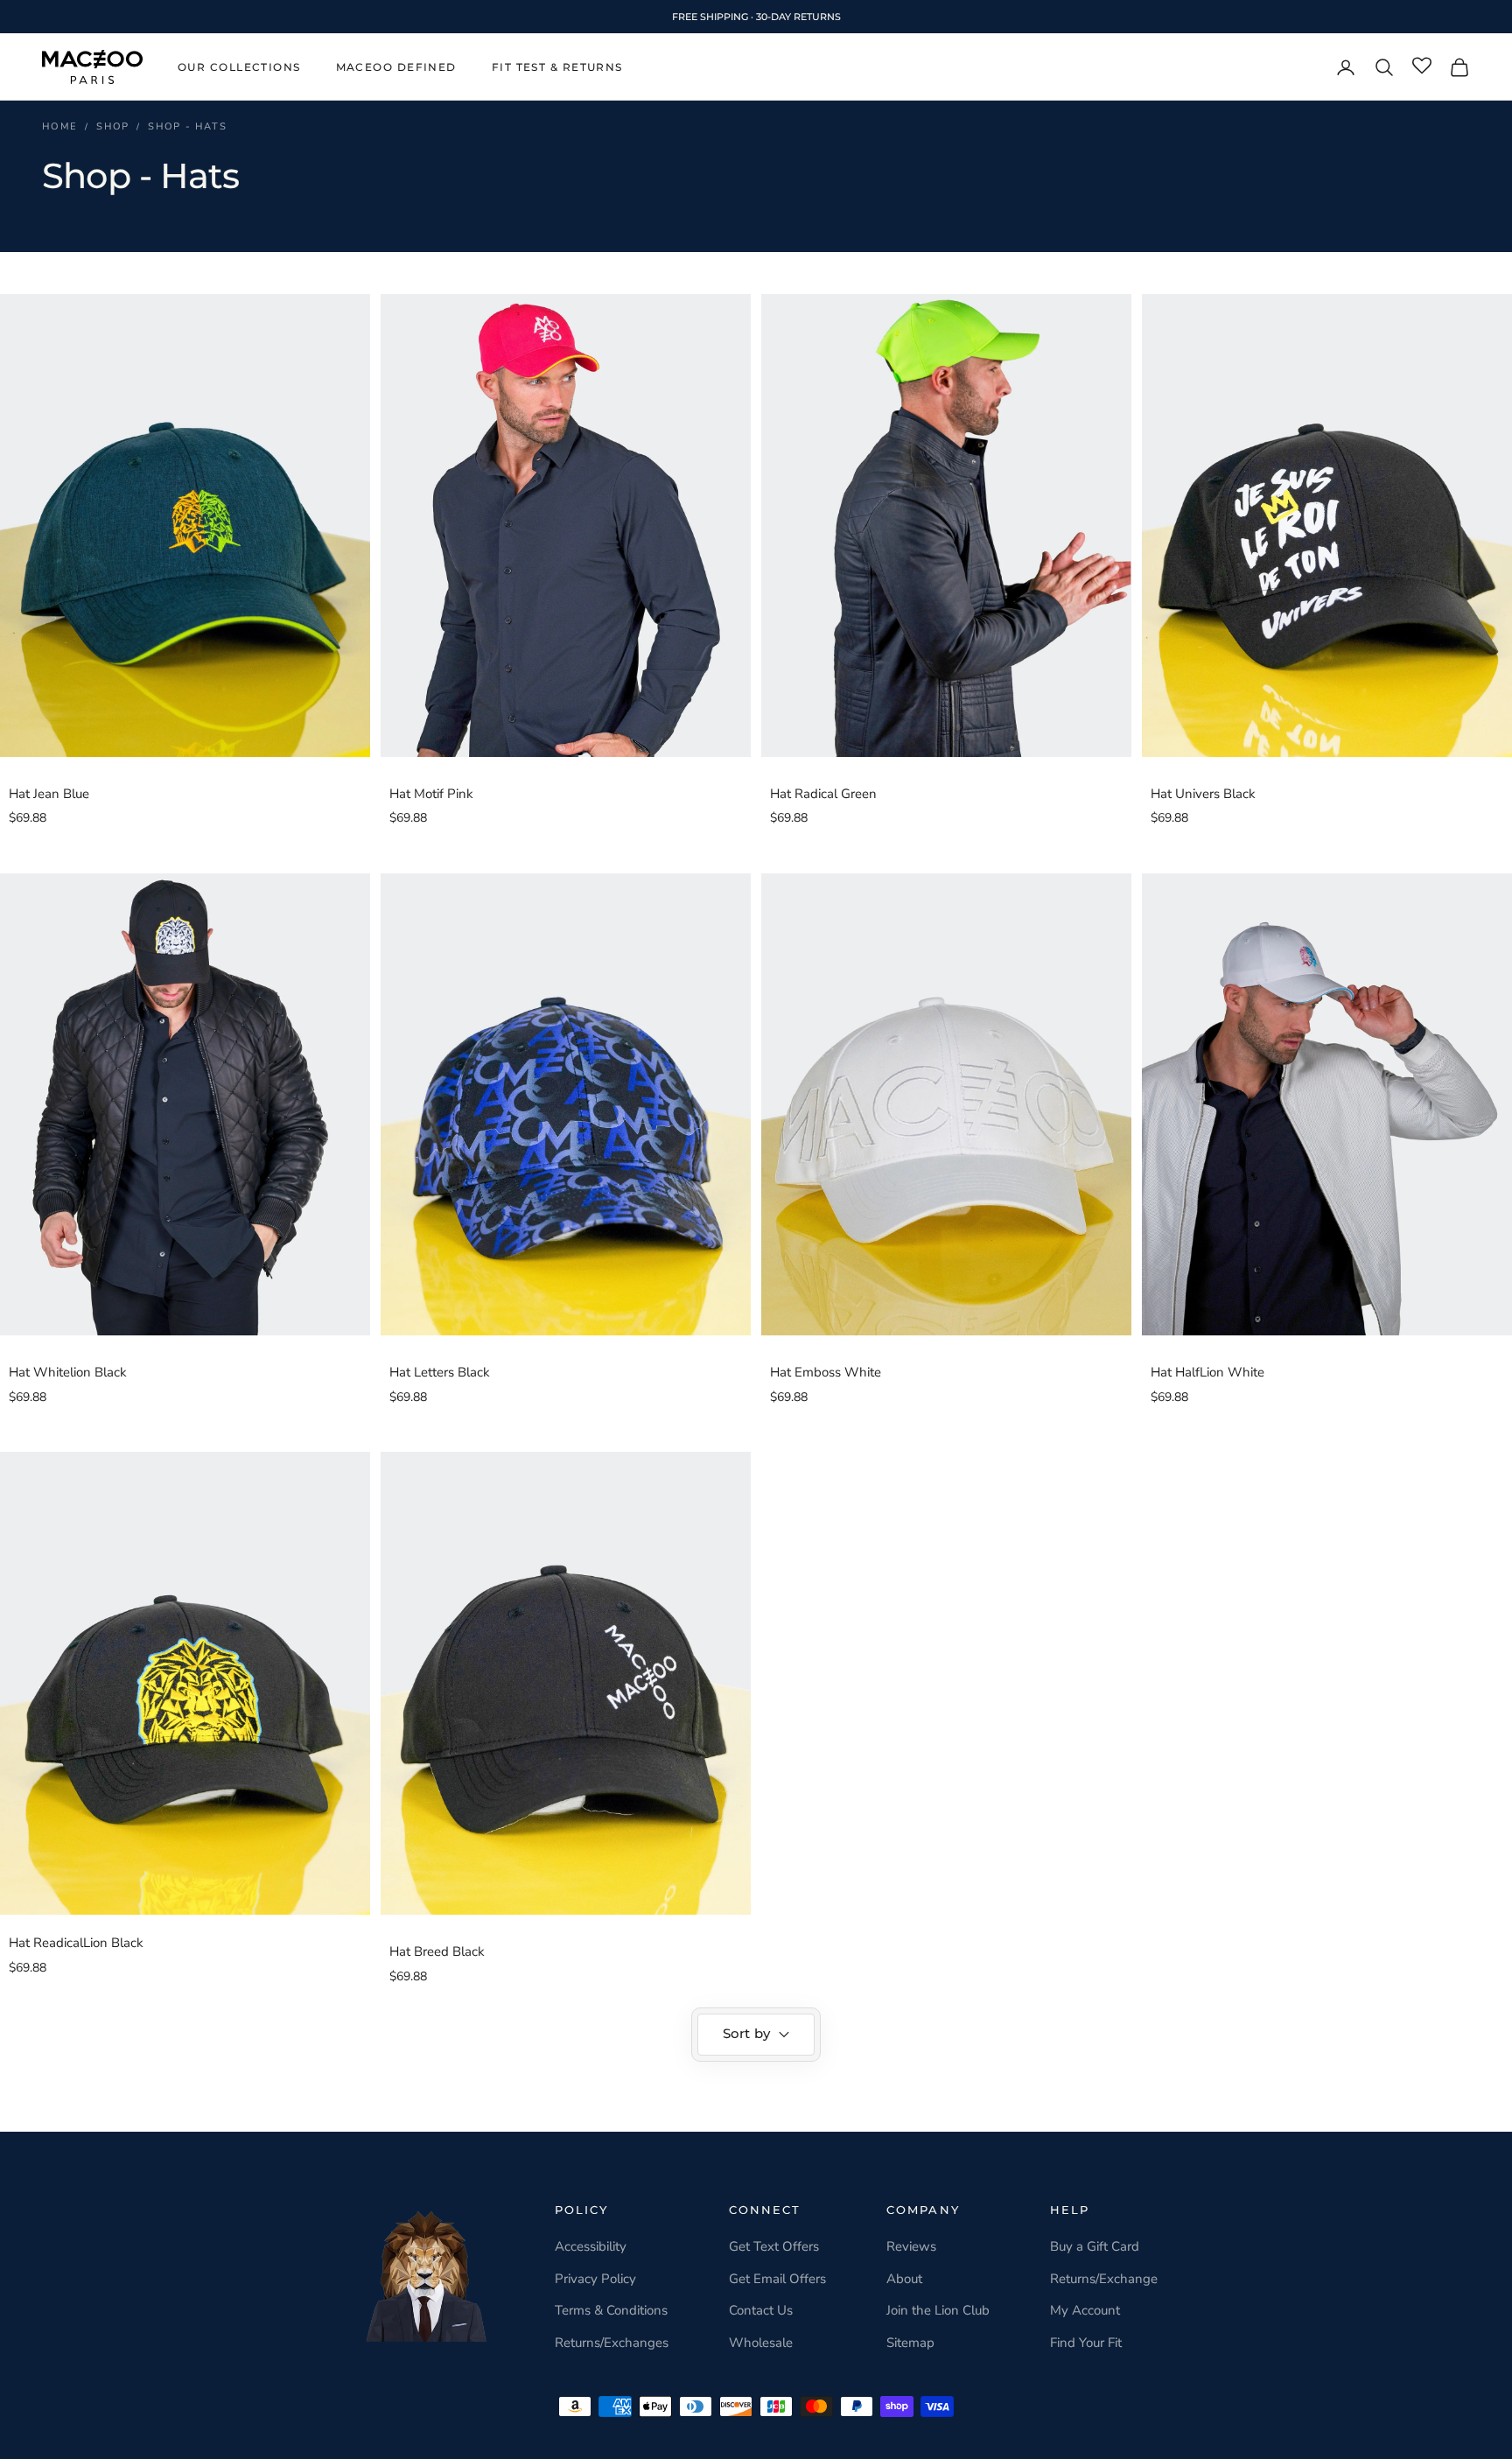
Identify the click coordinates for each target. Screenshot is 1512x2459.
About (904, 2279)
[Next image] (353, 525)
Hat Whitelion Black (68, 1372)
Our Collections (239, 67)
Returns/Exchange (1104, 2279)
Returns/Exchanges (612, 2343)
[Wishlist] (1422, 67)
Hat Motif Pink (431, 794)
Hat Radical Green (823, 794)
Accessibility (591, 2246)
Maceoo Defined (396, 67)
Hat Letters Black (440, 1372)
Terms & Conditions (611, 2310)
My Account (1085, 2310)
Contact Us (761, 2310)
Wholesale (761, 2343)
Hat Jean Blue (49, 794)
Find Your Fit (1086, 2343)
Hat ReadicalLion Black (76, 1943)
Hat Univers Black (1203, 794)
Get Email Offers (777, 2279)
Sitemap (910, 2343)
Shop (113, 126)
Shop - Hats (187, 126)
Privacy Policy (595, 2279)
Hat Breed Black (437, 1951)
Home (60, 126)
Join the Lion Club (938, 2310)
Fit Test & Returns (557, 67)
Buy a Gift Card (1095, 2246)
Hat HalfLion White (1207, 1372)
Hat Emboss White (826, 1372)
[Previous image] (17, 525)
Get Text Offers (774, 2246)
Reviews (911, 2246)
